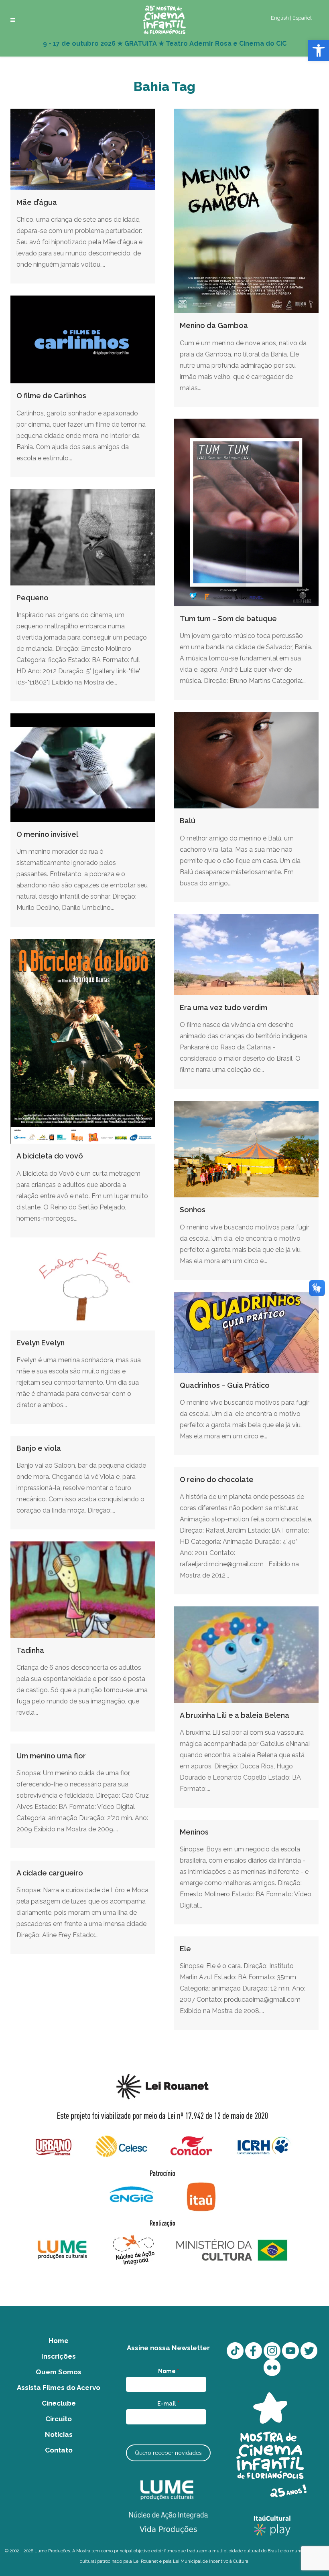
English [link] (280, 18)
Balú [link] (188, 821)
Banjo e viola (39, 1448)
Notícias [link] (59, 2434)
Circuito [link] (59, 2419)
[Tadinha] (83, 1590)
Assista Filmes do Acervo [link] (59, 2388)
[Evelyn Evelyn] (83, 1290)
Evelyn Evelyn (41, 1343)
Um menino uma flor (51, 1756)
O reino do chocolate (217, 1479)
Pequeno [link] (32, 598)
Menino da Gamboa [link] (214, 325)
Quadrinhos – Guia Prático (225, 1385)
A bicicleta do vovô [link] (50, 1156)
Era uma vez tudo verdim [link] (223, 1008)
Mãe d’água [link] (37, 202)
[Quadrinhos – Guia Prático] (246, 1333)
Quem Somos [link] (59, 2372)
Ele (185, 1949)
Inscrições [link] (59, 2356)
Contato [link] (59, 2450)
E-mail (168, 2404)
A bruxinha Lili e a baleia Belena (235, 1715)
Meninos (194, 1832)
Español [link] (302, 18)
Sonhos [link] (193, 1210)
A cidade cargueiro (50, 1873)
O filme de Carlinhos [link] (51, 396)
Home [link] (59, 2341)
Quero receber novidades (168, 2453)
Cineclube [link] (59, 2403)
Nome (169, 2371)
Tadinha (30, 1650)
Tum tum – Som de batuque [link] (228, 619)
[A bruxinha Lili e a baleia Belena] (246, 1655)
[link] (319, 51)
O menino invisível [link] (47, 834)
